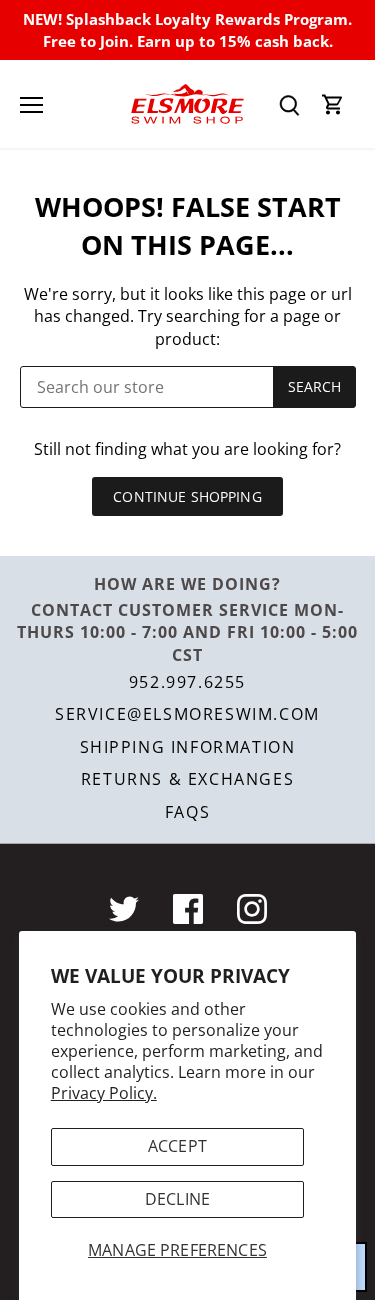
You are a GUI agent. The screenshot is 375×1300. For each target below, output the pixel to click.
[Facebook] (188, 909)
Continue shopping (187, 496)
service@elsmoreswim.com (187, 714)
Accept (177, 1146)
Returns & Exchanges (187, 779)
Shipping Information (188, 747)
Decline (177, 1199)
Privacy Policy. (104, 1093)
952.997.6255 (187, 682)
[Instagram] (252, 909)
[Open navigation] (31, 105)
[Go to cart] (333, 104)
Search (315, 386)
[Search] (289, 104)
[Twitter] (124, 909)
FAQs (187, 812)
